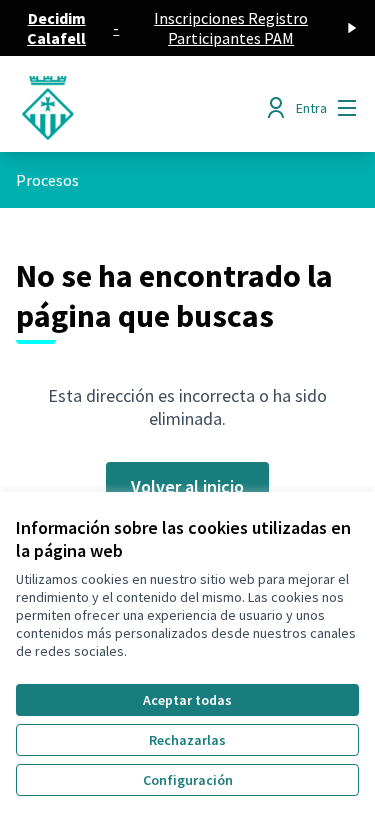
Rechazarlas (187, 740)
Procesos (47, 180)
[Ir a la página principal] (142, 108)
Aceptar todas (187, 700)
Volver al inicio (187, 486)
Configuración (188, 780)
